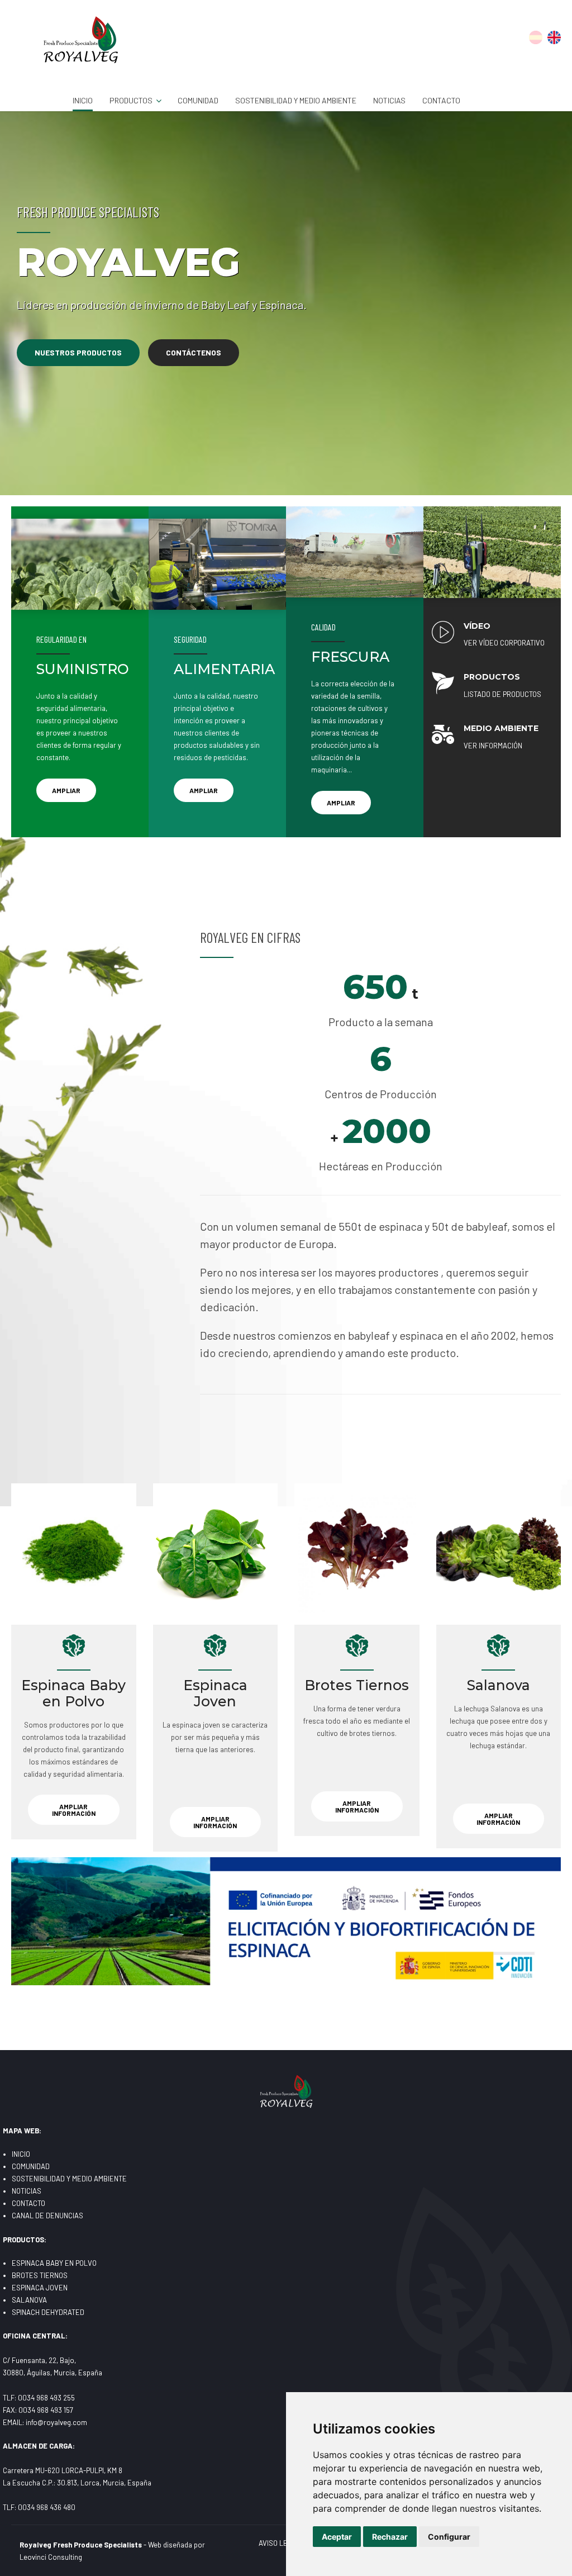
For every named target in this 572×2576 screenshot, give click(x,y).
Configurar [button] (449, 2537)
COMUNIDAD (198, 100)
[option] (286, 303)
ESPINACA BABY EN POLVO (54, 2263)
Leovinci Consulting (51, 2557)
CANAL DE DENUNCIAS (47, 2216)
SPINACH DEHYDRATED (48, 2312)
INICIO (83, 100)
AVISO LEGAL (280, 2543)
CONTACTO (441, 100)
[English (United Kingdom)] (554, 41)
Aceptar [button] (337, 2537)
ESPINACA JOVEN (40, 2288)
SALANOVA (29, 2300)
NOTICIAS (389, 100)
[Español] (536, 41)
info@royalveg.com (56, 2422)
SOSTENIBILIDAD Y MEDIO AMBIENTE (296, 100)
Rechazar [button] (390, 2537)
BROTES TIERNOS (40, 2275)
